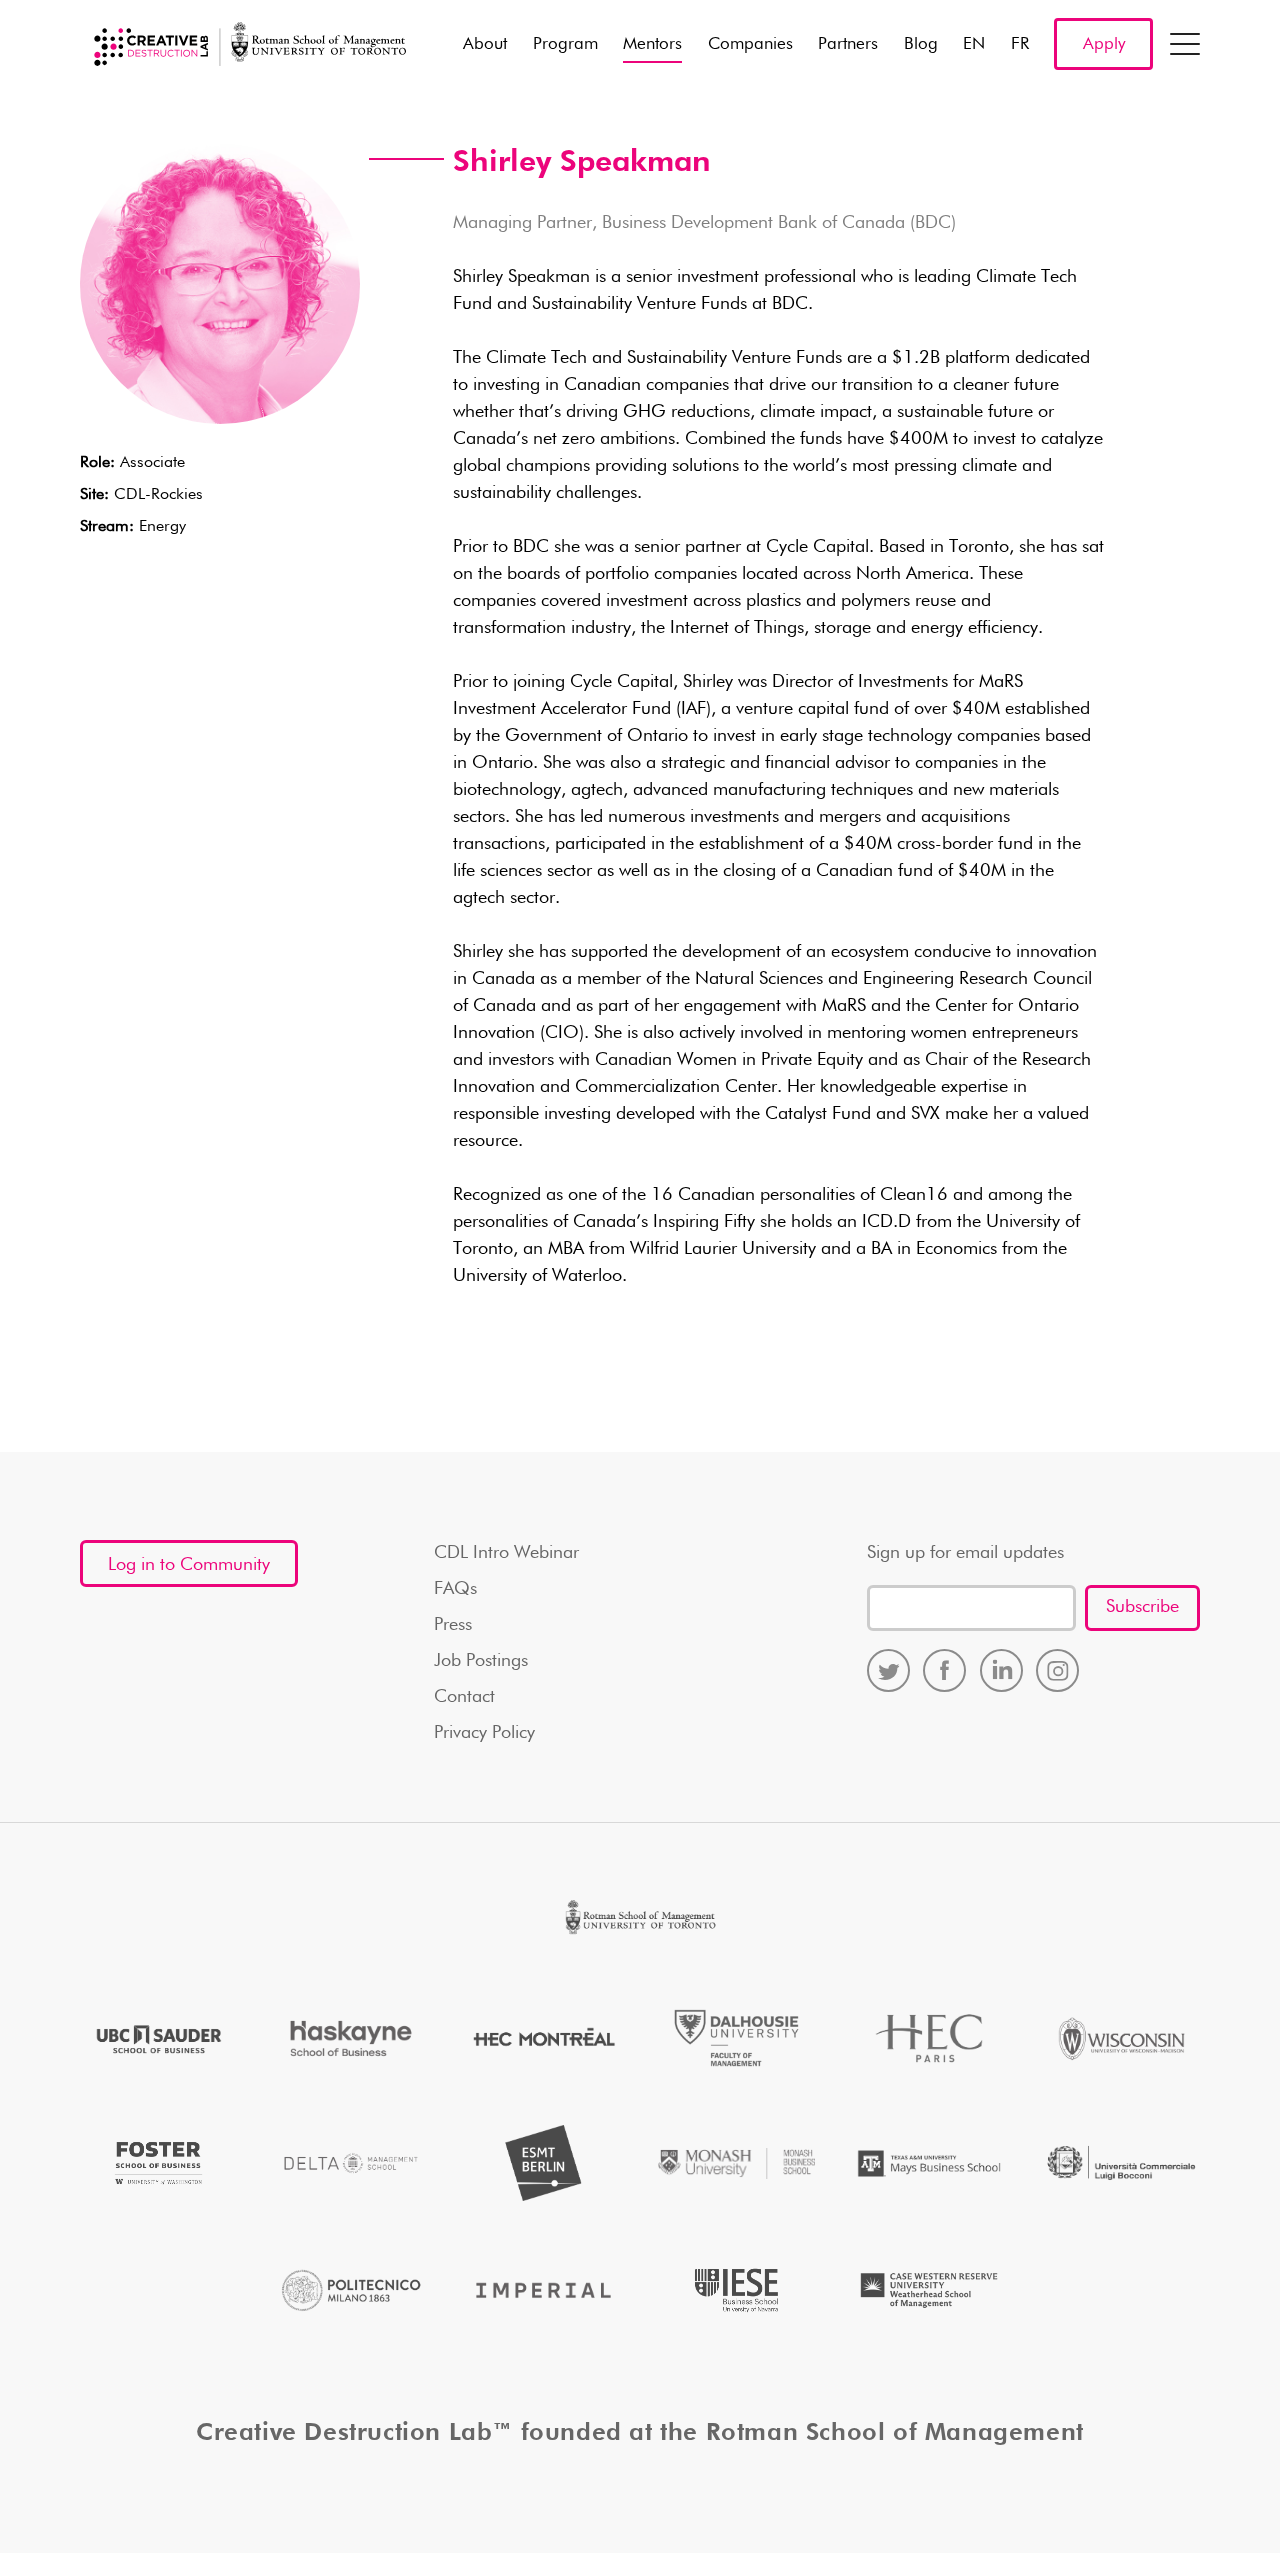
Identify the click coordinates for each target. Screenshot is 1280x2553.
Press (453, 1625)
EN (974, 44)
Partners (848, 44)
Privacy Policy (484, 1733)
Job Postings (481, 1661)
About (485, 44)
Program (565, 44)
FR (1020, 44)
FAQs (455, 1589)
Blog (921, 44)
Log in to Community (189, 1565)
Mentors (652, 44)
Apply (1104, 44)
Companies (750, 44)
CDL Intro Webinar (506, 1553)
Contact (464, 1697)
